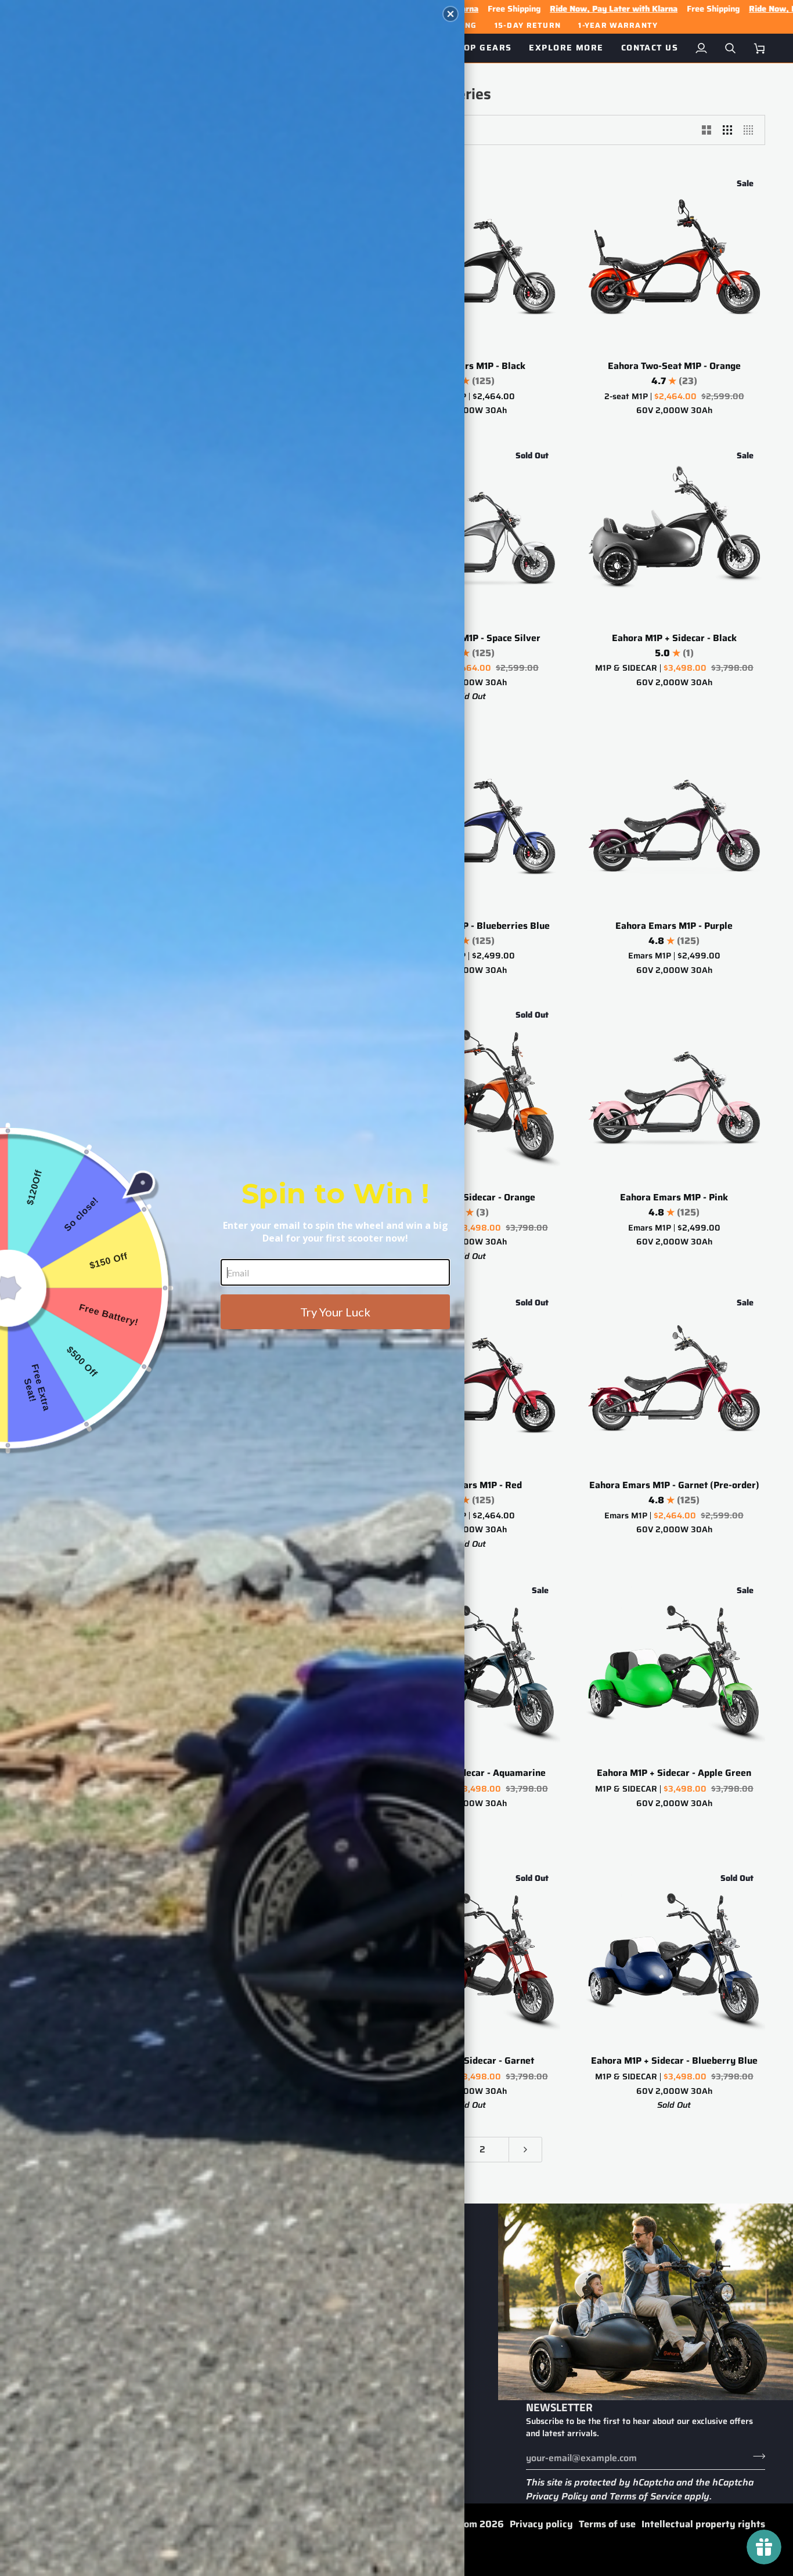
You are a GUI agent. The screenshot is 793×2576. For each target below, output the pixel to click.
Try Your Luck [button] (335, 1312)
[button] (450, 14)
